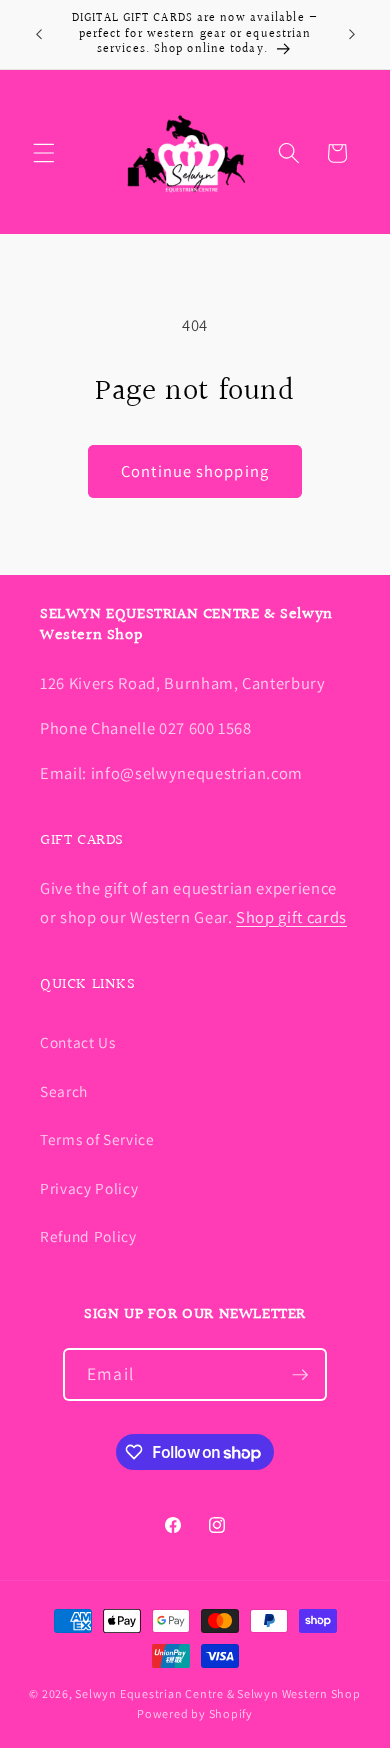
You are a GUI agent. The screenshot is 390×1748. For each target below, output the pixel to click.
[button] (44, 153)
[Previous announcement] (39, 34)
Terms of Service (97, 1139)
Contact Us (78, 1042)
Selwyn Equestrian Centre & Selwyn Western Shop (217, 1693)
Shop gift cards (291, 917)
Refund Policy (88, 1236)
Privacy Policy (89, 1188)
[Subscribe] (300, 1375)
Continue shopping (195, 471)
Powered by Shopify (195, 1713)
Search (64, 1091)
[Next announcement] (352, 34)
